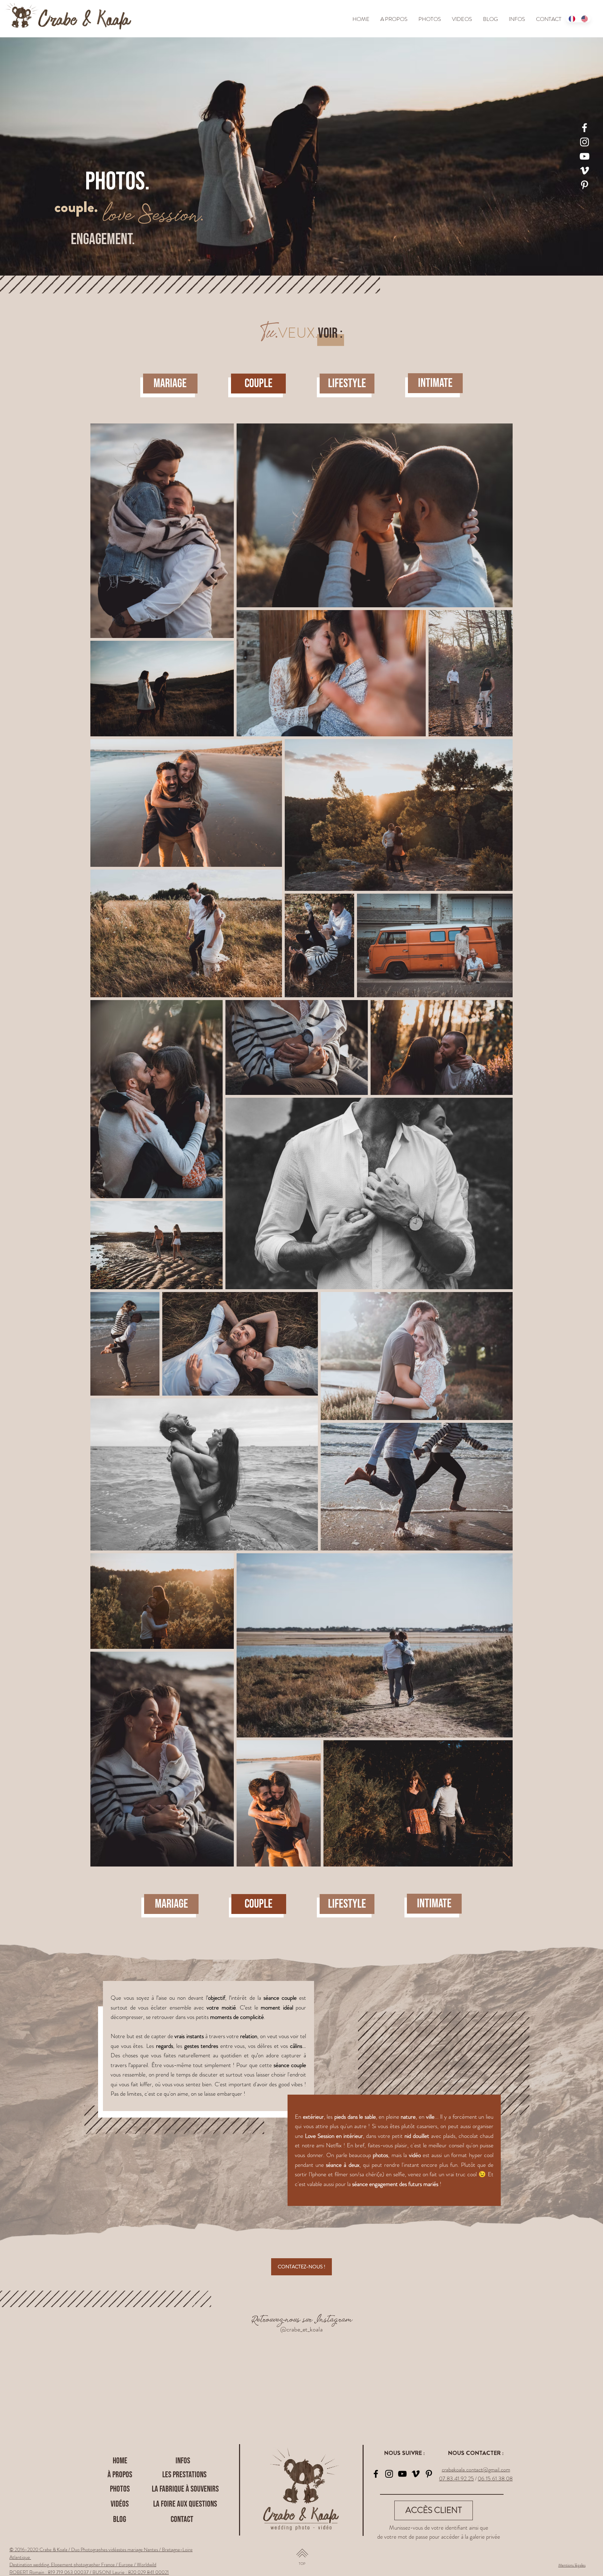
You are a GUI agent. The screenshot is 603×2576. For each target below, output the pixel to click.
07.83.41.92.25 (456, 2479)
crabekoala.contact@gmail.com (476, 2469)
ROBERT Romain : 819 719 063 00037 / (51, 2572)
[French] (572, 19)
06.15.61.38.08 (495, 2479)
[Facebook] (585, 128)
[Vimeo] (585, 171)
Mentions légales (572, 2565)
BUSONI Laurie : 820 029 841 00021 (131, 2572)
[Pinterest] (585, 185)
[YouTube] (585, 156)
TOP (302, 2564)
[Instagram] (585, 142)
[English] (585, 19)
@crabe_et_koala (301, 2329)
